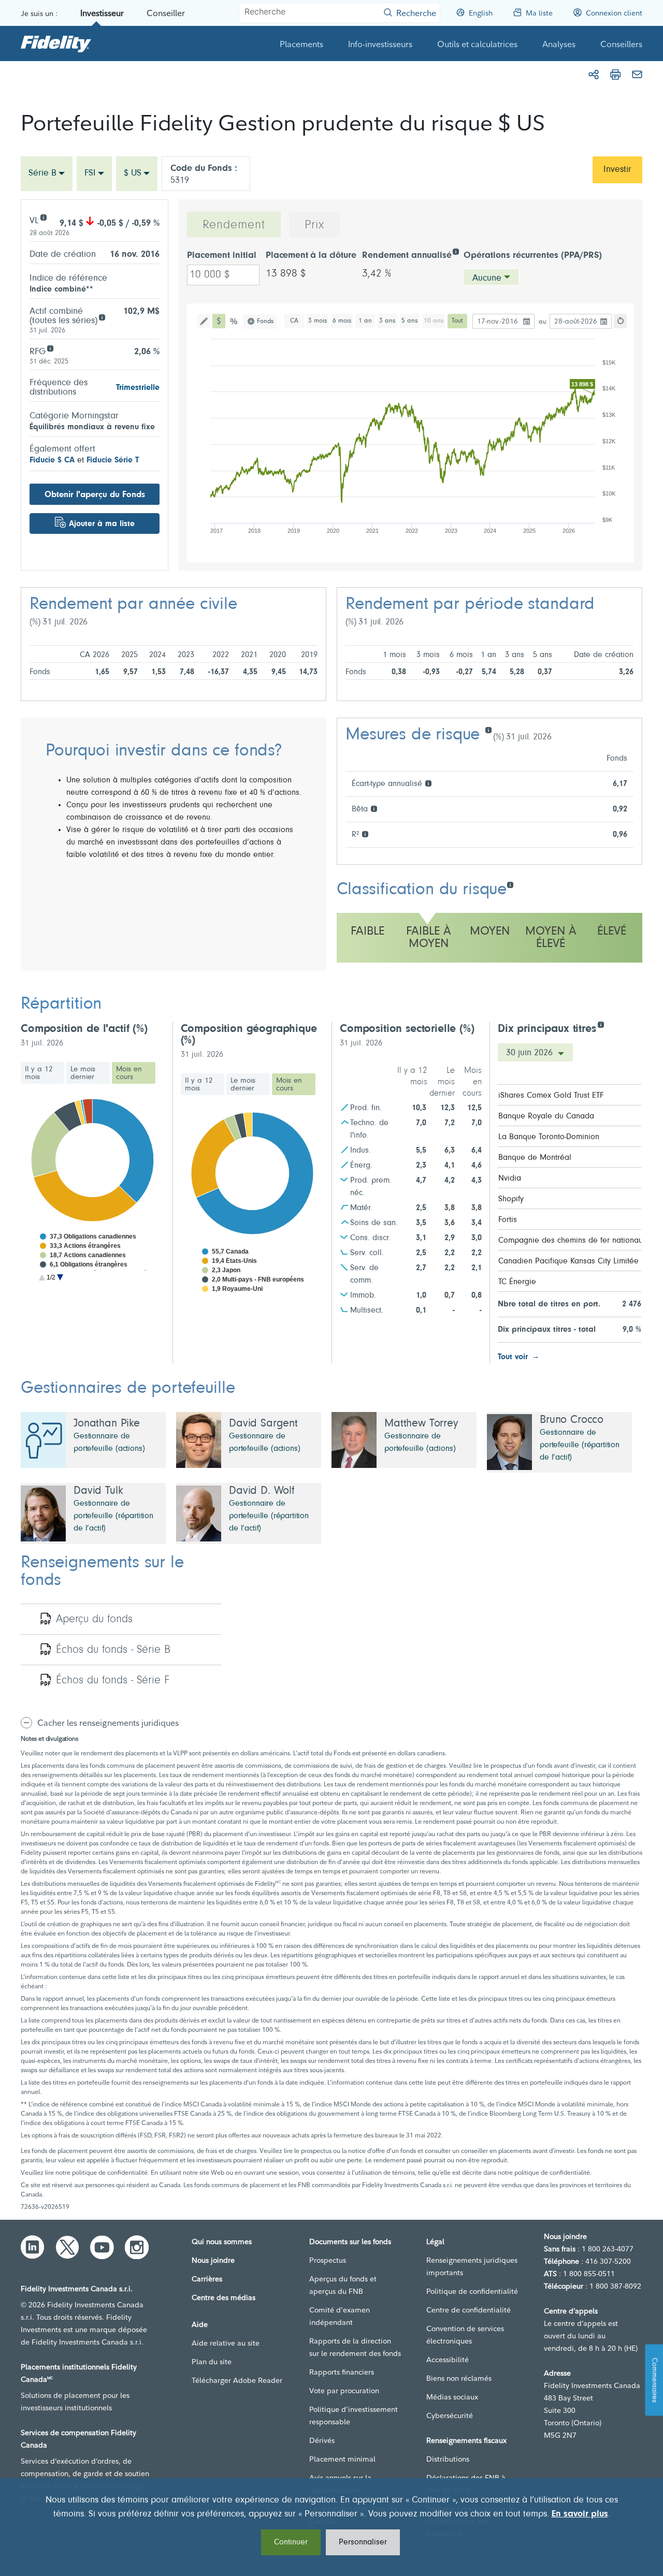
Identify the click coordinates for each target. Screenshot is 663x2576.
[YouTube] (102, 2247)
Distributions (448, 2459)
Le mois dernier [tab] (83, 1073)
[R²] (365, 833)
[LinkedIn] (33, 2247)
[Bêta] (374, 808)
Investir (617, 170)
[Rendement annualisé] (456, 251)
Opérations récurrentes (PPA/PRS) (533, 256)
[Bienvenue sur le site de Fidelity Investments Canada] (56, 43)
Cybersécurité (450, 2415)
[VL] (43, 217)
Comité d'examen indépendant (340, 2316)
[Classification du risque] (510, 884)
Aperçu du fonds (94, 1620)
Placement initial (222, 256)
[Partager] (594, 75)
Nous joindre (213, 2260)
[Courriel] (637, 75)
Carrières (207, 2279)
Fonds (265, 321)
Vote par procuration (344, 2391)
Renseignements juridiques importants (472, 2266)
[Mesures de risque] (488, 729)
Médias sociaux (452, 2397)
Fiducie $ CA (52, 460)
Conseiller (166, 13)
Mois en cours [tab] (129, 1073)
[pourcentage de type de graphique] (234, 321)
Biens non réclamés (459, 2378)
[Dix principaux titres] (601, 1024)
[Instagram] (137, 2247)
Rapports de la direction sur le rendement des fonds (355, 2347)
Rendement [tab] (234, 225)
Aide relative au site (226, 2343)
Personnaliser (363, 2542)
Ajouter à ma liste (102, 524)
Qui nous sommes (222, 2242)
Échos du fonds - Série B (113, 1650)
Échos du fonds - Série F (113, 1681)
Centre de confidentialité (469, 2310)
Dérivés (322, 2440)
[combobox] (47, 174)
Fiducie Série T (113, 460)
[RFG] (50, 348)
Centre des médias (224, 2297)
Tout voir (513, 1357)
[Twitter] (67, 2247)
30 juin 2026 (531, 1053)
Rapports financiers (342, 2372)
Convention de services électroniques (465, 2335)
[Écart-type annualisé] (428, 783)
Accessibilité (448, 2360)
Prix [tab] (314, 225)
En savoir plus (580, 2514)
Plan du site (212, 2362)
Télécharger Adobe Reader (237, 2380)
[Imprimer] (615, 75)
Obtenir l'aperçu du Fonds (95, 495)
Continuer (291, 2542)
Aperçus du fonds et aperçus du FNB (343, 2285)
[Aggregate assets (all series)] (102, 317)
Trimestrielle (138, 388)
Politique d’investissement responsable (354, 2415)
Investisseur (102, 13)
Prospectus (328, 2260)
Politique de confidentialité (472, 2291)
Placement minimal (342, 2459)
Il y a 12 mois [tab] (39, 1073)
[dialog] (331, 2527)
